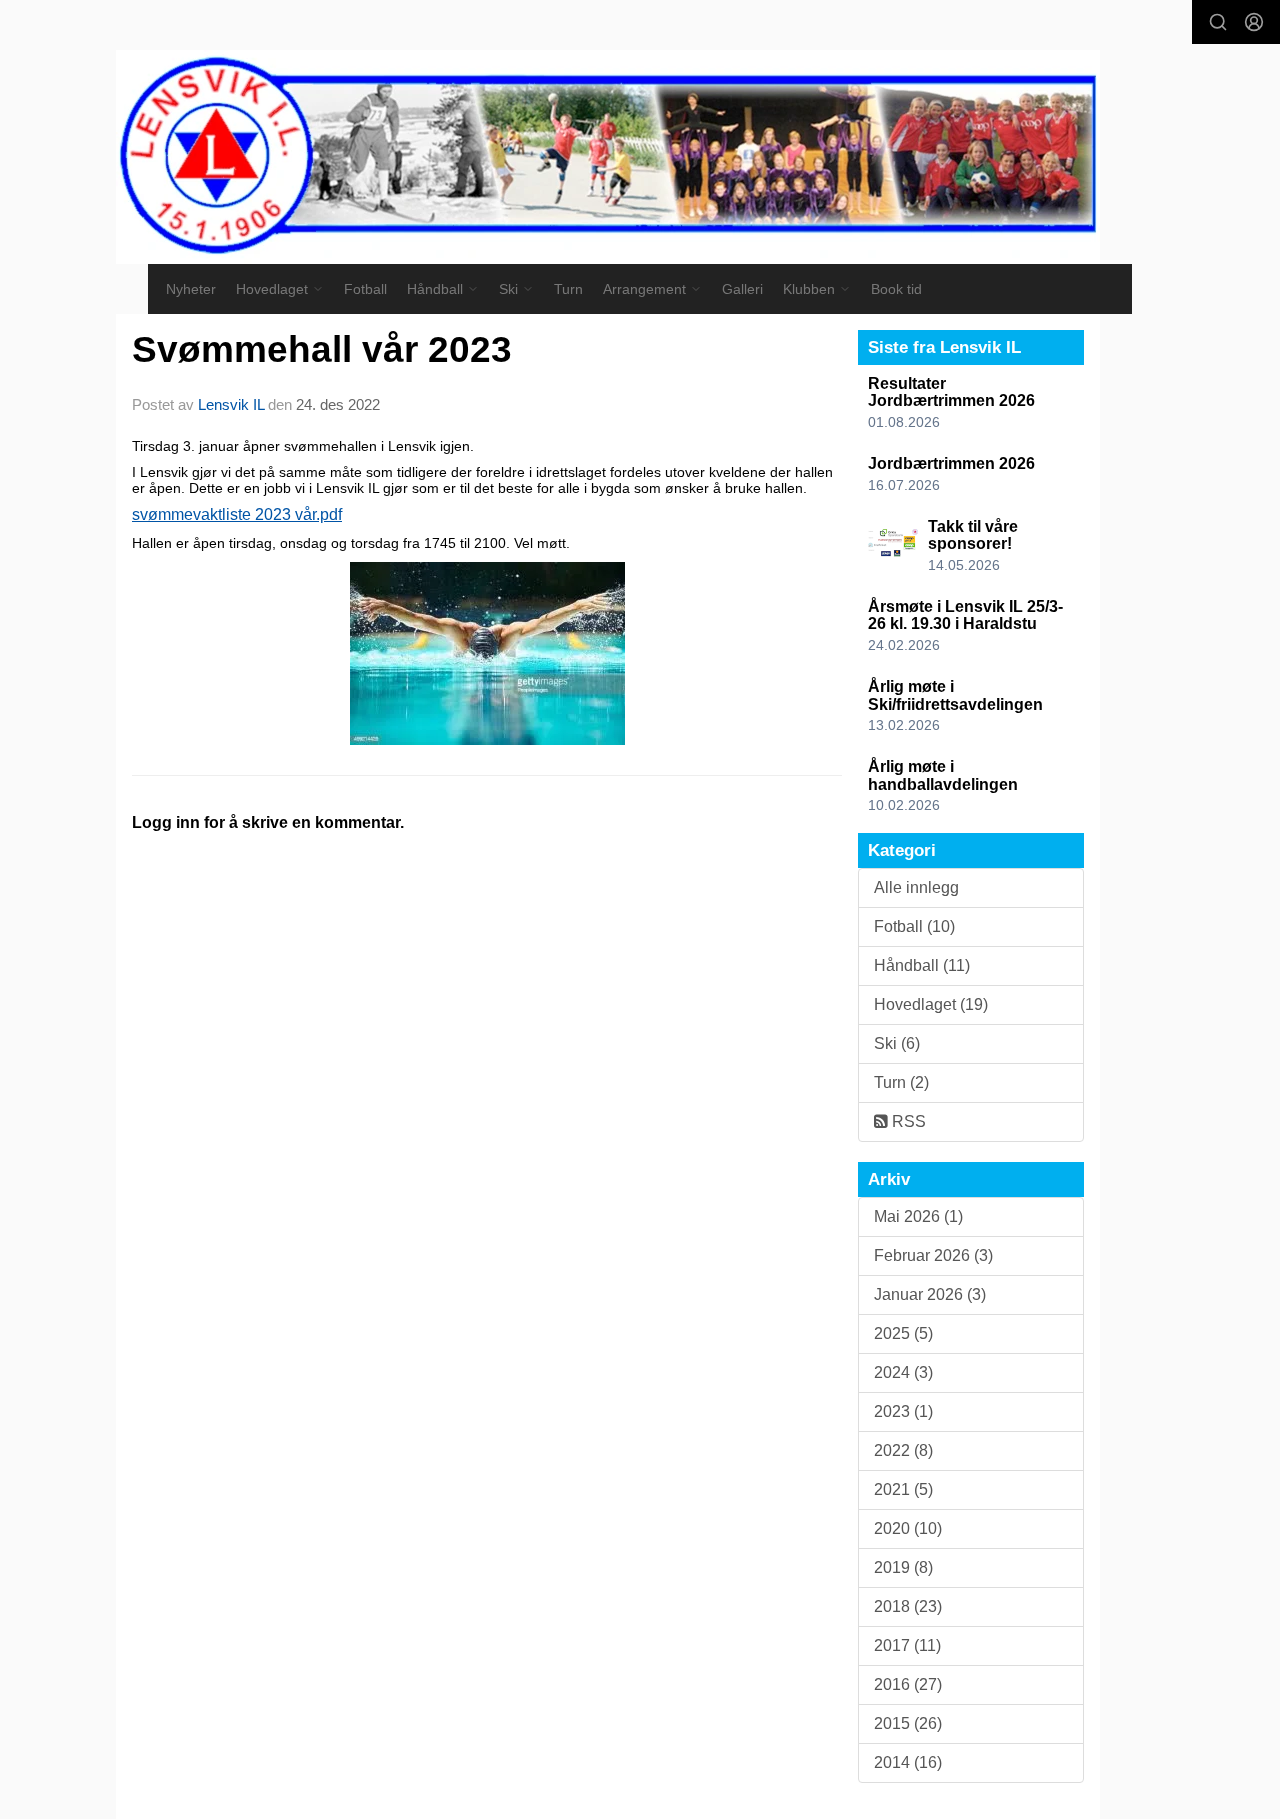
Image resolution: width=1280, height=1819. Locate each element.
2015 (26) (908, 1723)
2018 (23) (908, 1606)
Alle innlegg (916, 887)
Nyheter (191, 289)
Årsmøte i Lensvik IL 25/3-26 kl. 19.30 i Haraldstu (965, 615)
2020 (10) (908, 1528)
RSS (907, 1121)
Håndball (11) (922, 965)
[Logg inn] (1254, 22)
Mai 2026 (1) (918, 1216)
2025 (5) (903, 1333)
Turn (568, 289)
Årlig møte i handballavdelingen (943, 775)
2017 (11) (907, 1645)
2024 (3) (903, 1372)
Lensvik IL (231, 404)
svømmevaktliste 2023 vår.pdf (237, 514)
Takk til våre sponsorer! (973, 535)
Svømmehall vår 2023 (322, 349)
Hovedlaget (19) (931, 1004)
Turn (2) (901, 1082)
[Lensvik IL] (608, 157)
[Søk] (1218, 22)
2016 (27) (908, 1684)
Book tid (896, 289)
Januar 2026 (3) (930, 1294)
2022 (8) (903, 1450)
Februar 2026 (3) (933, 1255)
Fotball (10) (914, 926)
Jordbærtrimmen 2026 (951, 463)
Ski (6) (897, 1043)
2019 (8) (903, 1567)
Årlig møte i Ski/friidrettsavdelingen (955, 695)
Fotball (365, 289)
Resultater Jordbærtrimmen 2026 (951, 392)
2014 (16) (908, 1762)
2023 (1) (903, 1411)
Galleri (742, 289)
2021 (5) (903, 1489)
